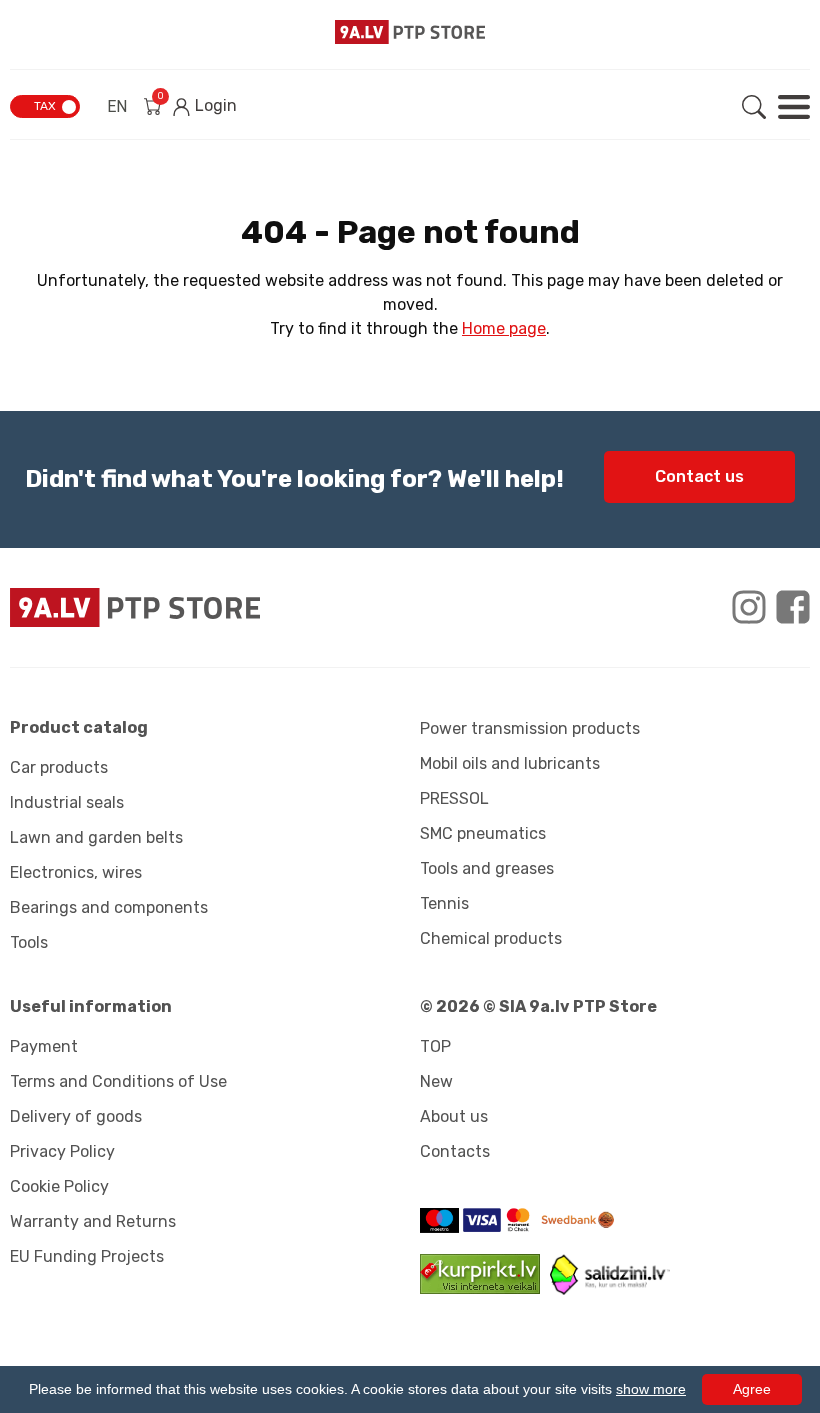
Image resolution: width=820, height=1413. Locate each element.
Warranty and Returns (93, 1221)
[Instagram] (749, 607)
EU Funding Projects (87, 1256)
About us (454, 1116)
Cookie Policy (59, 1186)
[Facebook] (793, 607)
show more (651, 1389)
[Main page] (410, 32)
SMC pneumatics (483, 833)
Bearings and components (109, 907)
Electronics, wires (76, 872)
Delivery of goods (76, 1116)
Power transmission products (530, 728)
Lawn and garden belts (96, 837)
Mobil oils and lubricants (510, 763)
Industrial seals (67, 802)
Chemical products (491, 938)
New (436, 1081)
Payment (44, 1046)
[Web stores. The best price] (610, 1289)
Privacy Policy (62, 1151)
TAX (45, 106)
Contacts (455, 1151)
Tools (29, 942)
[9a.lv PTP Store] (205, 607)
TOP (435, 1046)
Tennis (444, 903)
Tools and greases (487, 868)
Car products (59, 767)
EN (117, 106)
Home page (504, 328)
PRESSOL (454, 798)
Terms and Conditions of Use (118, 1081)
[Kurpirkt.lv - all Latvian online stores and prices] (485, 1288)
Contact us (699, 476)
